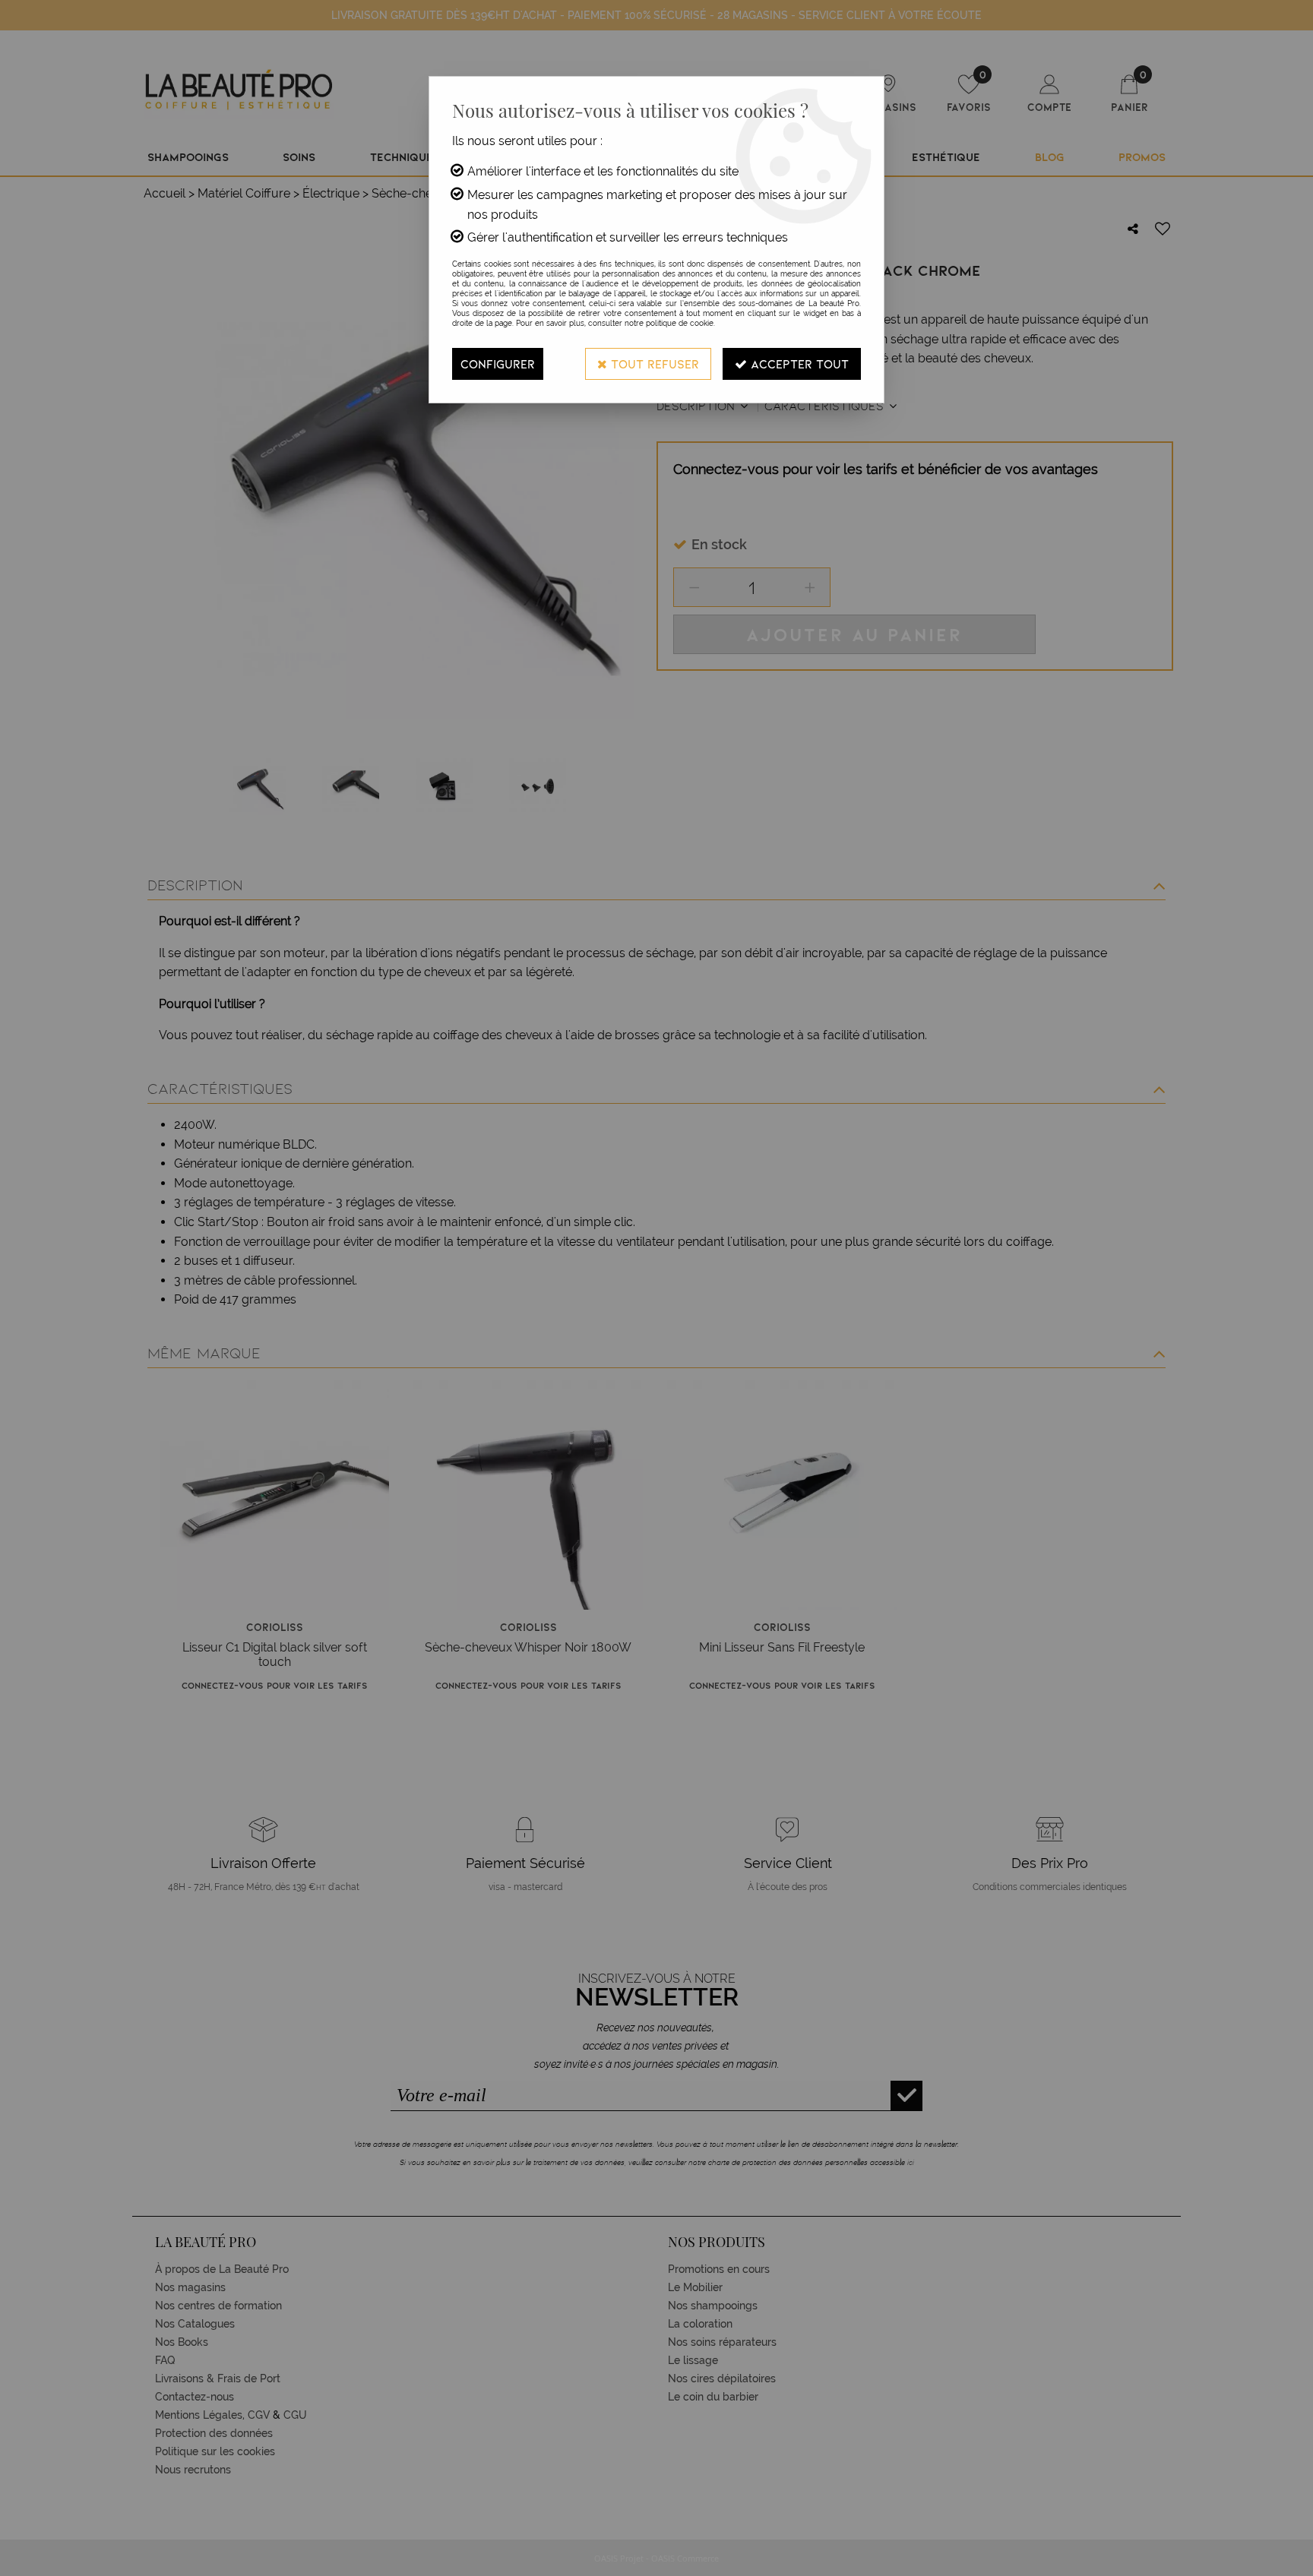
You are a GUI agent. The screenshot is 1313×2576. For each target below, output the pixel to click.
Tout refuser (653, 363)
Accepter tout (798, 363)
